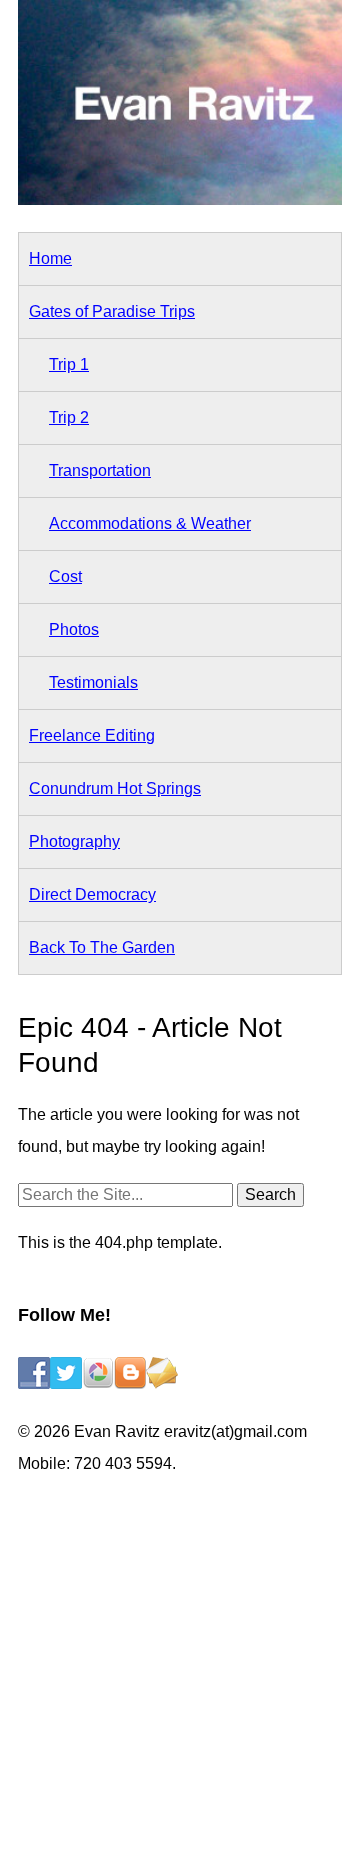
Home (50, 258)
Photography (74, 841)
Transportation (100, 470)
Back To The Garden (102, 947)
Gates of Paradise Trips (112, 311)
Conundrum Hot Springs (115, 788)
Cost (65, 576)
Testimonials (93, 682)
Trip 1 (69, 364)
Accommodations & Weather (150, 523)
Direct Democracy (92, 894)
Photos (74, 629)
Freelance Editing (92, 735)
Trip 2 (69, 417)
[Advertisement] (180, 1676)
